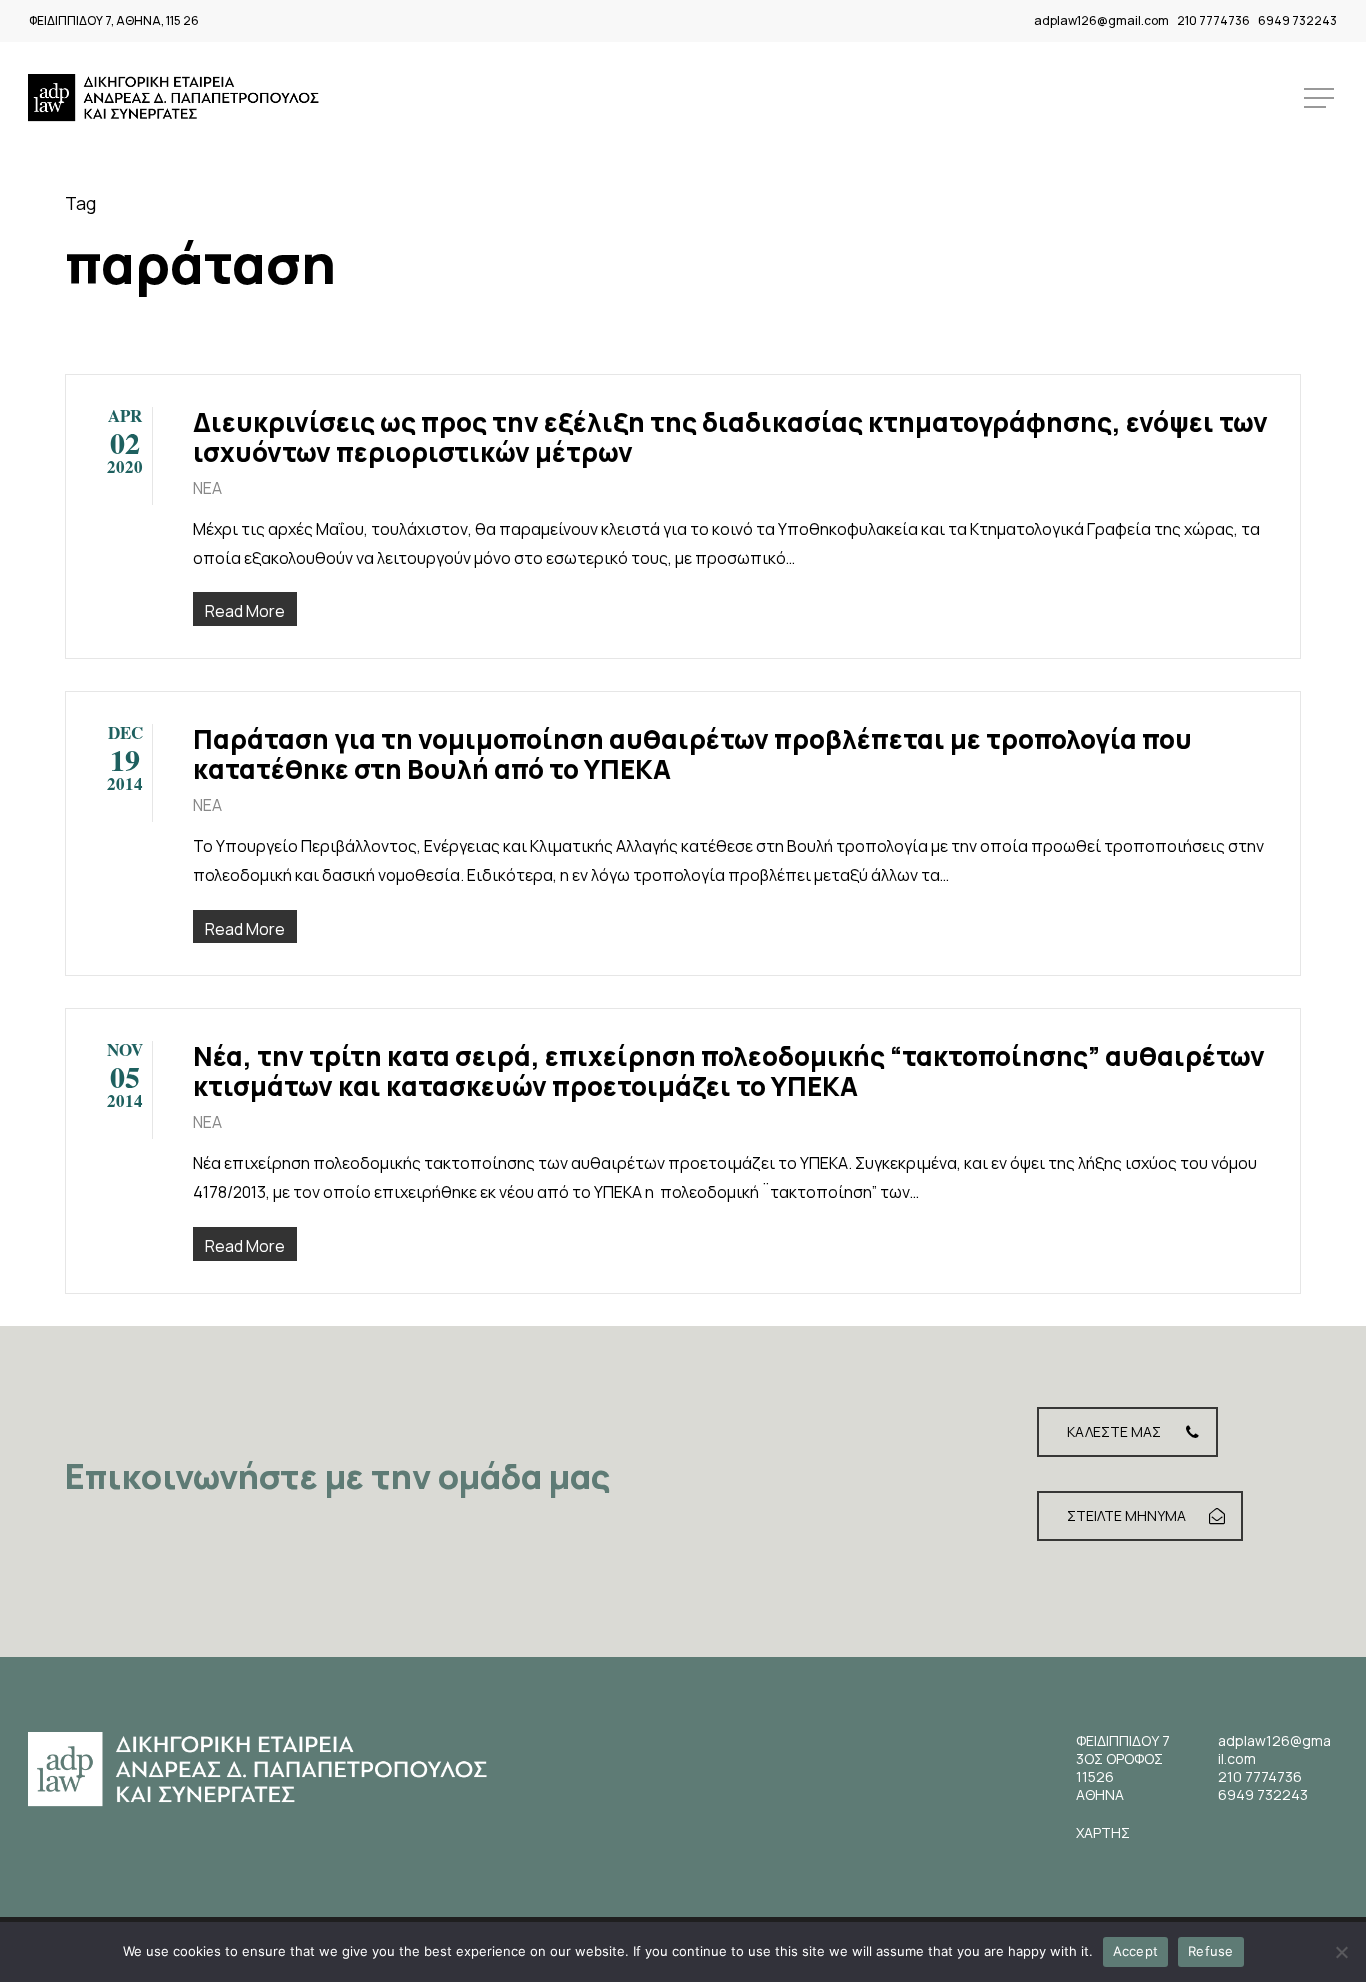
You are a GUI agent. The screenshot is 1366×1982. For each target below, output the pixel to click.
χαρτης (1103, 1832)
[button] (1321, 98)
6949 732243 (1297, 20)
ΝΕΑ (207, 488)
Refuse (1211, 1951)
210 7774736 (1213, 20)
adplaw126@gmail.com (1101, 20)
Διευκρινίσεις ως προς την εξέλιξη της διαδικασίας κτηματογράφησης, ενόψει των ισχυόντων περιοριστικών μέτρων (730, 437)
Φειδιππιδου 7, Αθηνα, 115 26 (114, 20)
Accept (1136, 1951)
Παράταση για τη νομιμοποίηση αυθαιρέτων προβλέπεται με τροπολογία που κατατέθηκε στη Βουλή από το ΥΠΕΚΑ (692, 754)
